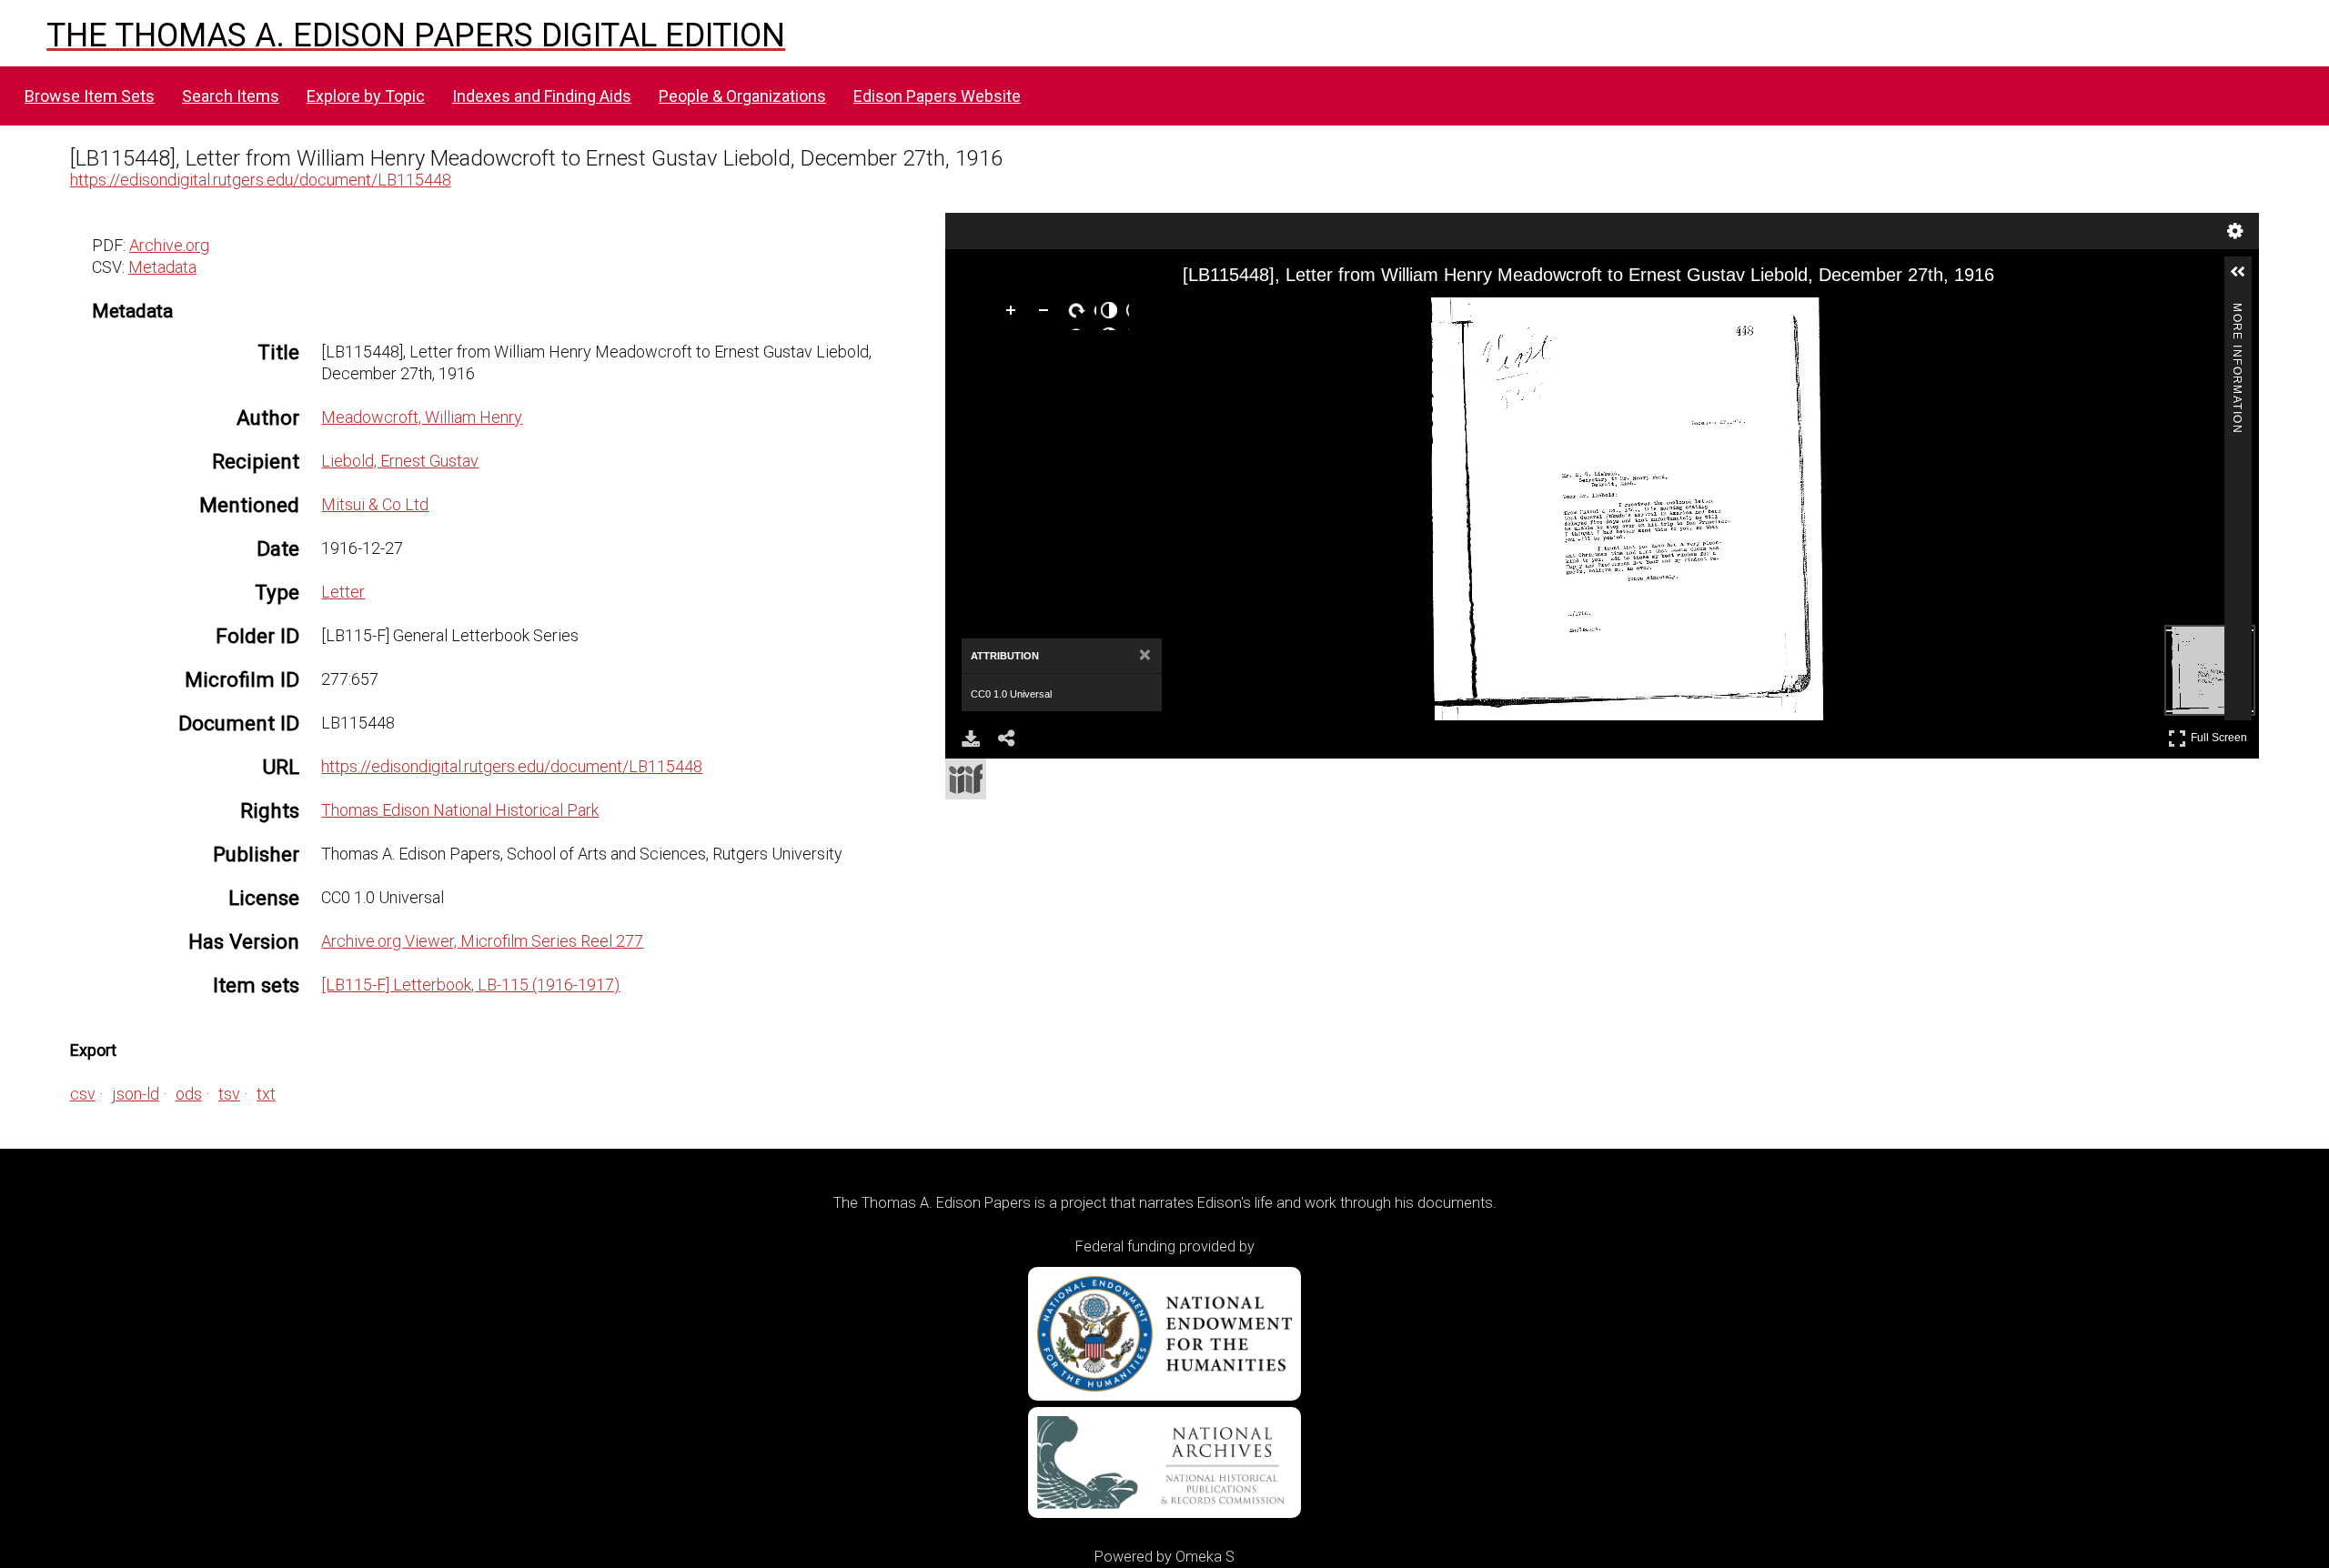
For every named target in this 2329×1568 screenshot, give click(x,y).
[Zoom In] (1014, 314)
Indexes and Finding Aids (542, 96)
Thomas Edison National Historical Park (460, 810)
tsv (229, 1094)
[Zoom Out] (1047, 314)
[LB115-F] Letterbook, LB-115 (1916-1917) (470, 985)
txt (266, 1094)
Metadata (162, 267)
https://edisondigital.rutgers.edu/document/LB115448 (261, 180)
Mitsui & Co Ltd (375, 504)
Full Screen (2221, 734)
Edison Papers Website (937, 96)
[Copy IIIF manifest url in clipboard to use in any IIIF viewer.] (966, 779)
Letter (343, 592)
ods (189, 1094)
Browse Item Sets (90, 96)
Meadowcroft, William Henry (422, 417)
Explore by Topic (366, 96)
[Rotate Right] (1080, 314)
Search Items (231, 96)
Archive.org (169, 245)
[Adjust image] (1113, 314)
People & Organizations (742, 96)
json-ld (136, 1094)
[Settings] (2235, 231)
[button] (2245, 279)
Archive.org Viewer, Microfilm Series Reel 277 (482, 941)
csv (83, 1094)
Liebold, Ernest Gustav (400, 461)
